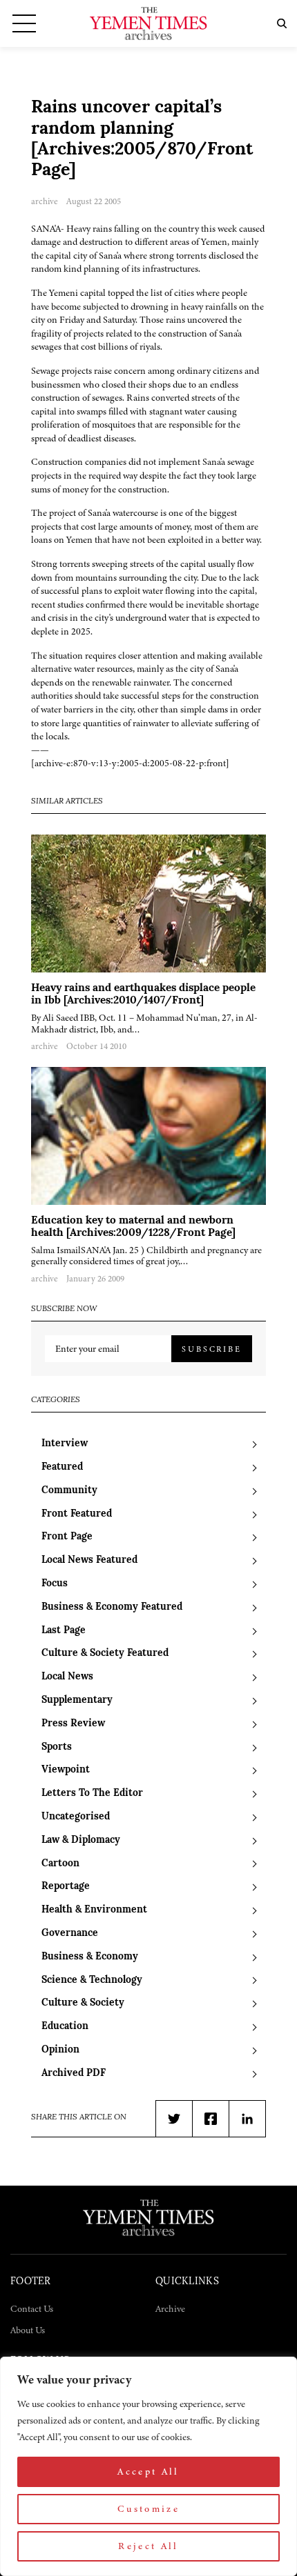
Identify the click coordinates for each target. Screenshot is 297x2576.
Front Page (67, 1537)
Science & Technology (92, 1980)
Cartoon (60, 1864)
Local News (67, 1677)
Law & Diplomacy (81, 1840)
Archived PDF (74, 2074)
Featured (62, 1467)
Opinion (60, 2050)
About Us (28, 2330)
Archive (170, 2309)
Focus (55, 1584)
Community (69, 1491)
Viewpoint (66, 1770)
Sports (57, 1747)
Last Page (64, 1631)
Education (65, 2027)
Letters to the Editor (92, 1794)
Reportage (66, 1887)
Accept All (148, 2472)
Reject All (148, 2546)
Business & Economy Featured (112, 1607)
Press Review (73, 1724)
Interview (65, 1444)
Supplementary (77, 1700)
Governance (70, 1934)
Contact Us (32, 2309)
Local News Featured (89, 1560)
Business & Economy (90, 1957)
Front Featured (77, 1514)
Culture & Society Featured (105, 1654)
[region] (148, 2466)
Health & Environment (94, 1910)
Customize (148, 2509)
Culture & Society (83, 2003)
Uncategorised (76, 1817)
